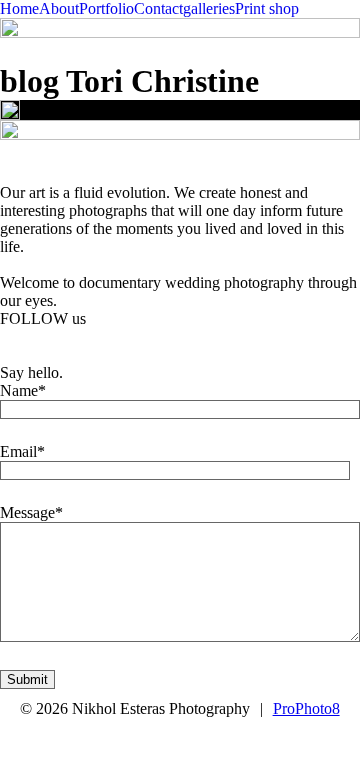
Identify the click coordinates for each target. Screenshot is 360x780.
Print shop (267, 8)
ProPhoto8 (306, 708)
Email (18, 451)
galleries (209, 8)
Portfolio (106, 8)
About (59, 8)
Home (19, 8)
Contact (158, 8)
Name (19, 390)
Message (27, 512)
